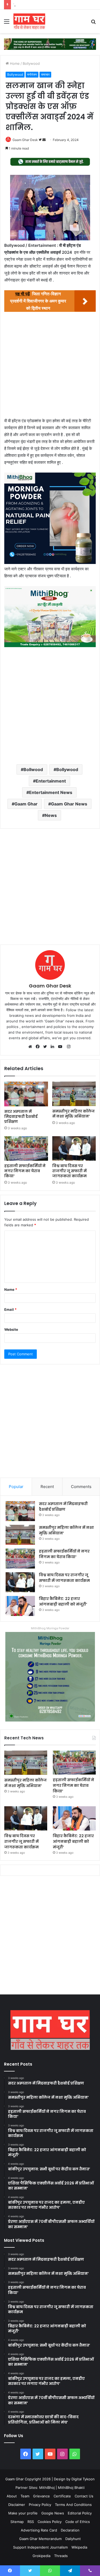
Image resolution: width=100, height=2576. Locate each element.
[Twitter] (46, 1047)
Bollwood (33, 769)
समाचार (45, 74)
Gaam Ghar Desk (25, 140)
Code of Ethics (78, 2522)
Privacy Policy (40, 2505)
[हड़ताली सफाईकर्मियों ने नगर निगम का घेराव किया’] (26, 1148)
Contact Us (84, 2496)
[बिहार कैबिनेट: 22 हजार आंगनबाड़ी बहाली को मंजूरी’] (20, 1606)
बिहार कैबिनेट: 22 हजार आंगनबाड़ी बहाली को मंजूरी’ (63, 1601)
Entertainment (51, 781)
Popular (16, 1487)
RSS (31, 2522)
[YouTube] (61, 1047)
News (51, 815)
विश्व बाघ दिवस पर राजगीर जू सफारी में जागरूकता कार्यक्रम (51, 5)
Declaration (70, 2530)
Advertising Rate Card (39, 2530)
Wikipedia (79, 2547)
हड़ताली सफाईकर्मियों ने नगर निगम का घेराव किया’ (25, 1171)
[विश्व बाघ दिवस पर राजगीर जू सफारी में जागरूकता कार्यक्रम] (74, 1148)
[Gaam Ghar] (29, 21)
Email (10, 1309)
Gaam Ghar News (69, 804)
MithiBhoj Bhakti (71, 2488)
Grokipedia (41, 2556)
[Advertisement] (50, 366)
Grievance (41, 2496)
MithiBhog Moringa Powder (50, 1628)
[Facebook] (39, 1047)
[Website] (31, 1047)
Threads (61, 2556)
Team (25, 2496)
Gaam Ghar (26, 804)
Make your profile (23, 2513)
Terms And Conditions (73, 2505)
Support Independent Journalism (40, 2547)
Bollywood (31, 63)
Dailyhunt (73, 2539)
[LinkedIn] (54, 1047)
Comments (81, 1487)
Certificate (62, 2496)
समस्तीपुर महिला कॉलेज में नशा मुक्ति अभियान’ (73, 1114)
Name (11, 1289)
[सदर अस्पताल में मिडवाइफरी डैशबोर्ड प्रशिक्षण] (26, 1094)
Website (11, 1329)
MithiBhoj (47, 2488)
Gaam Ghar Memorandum (40, 2539)
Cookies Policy (50, 2522)
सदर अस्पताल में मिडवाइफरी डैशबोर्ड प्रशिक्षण (21, 1116)
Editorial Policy (80, 2513)
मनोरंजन (32, 74)
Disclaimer (17, 2505)
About (12, 2496)
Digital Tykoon (83, 2479)
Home (14, 63)
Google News (53, 2513)
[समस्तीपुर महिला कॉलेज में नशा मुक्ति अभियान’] (74, 1094)
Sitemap (17, 2522)
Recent (47, 1487)
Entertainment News (51, 792)
